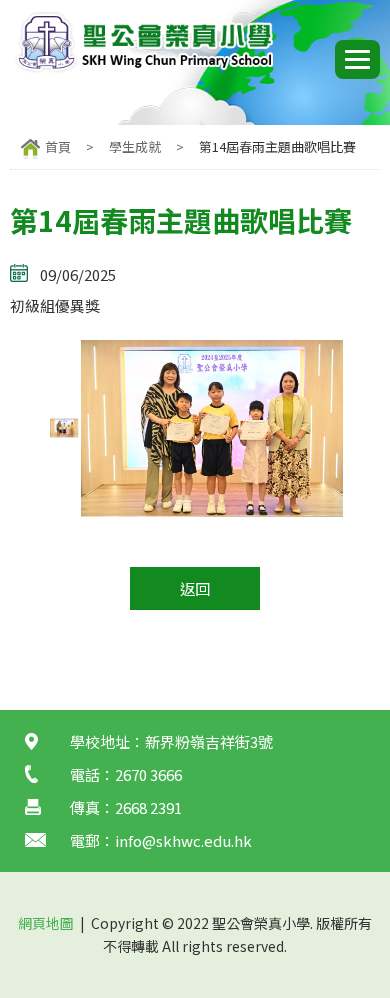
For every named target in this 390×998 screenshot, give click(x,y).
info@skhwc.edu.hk (183, 840)
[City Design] (143, 68)
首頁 (58, 146)
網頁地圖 (46, 923)
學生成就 (135, 146)
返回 (195, 588)
